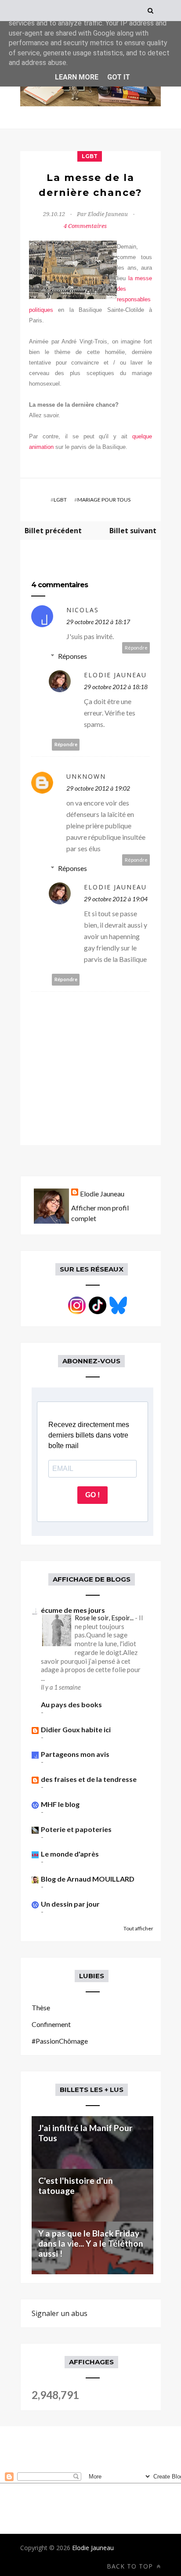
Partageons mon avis (75, 1754)
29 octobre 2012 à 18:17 (98, 622)
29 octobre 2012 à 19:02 (98, 788)
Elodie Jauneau (115, 675)
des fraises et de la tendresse (89, 1779)
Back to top (131, 2566)
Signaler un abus (60, 2313)
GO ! (92, 1495)
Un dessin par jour (70, 1904)
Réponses (72, 656)
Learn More (77, 77)
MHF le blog (60, 1804)
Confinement (51, 2024)
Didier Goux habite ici (76, 1729)
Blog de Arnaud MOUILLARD (88, 1879)
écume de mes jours (73, 1610)
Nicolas (83, 610)
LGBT (90, 156)
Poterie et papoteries (76, 1829)
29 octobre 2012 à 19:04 (116, 899)
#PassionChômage (60, 2041)
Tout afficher (138, 1928)
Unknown (86, 776)
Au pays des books (71, 1704)
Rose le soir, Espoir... (105, 1618)
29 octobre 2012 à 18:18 (116, 687)
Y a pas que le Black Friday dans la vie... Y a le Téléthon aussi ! (91, 2243)
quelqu (141, 436)
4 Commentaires (85, 226)
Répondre (136, 648)
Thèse (41, 2007)
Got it (119, 77)
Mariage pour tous (104, 500)
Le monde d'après (70, 1854)
